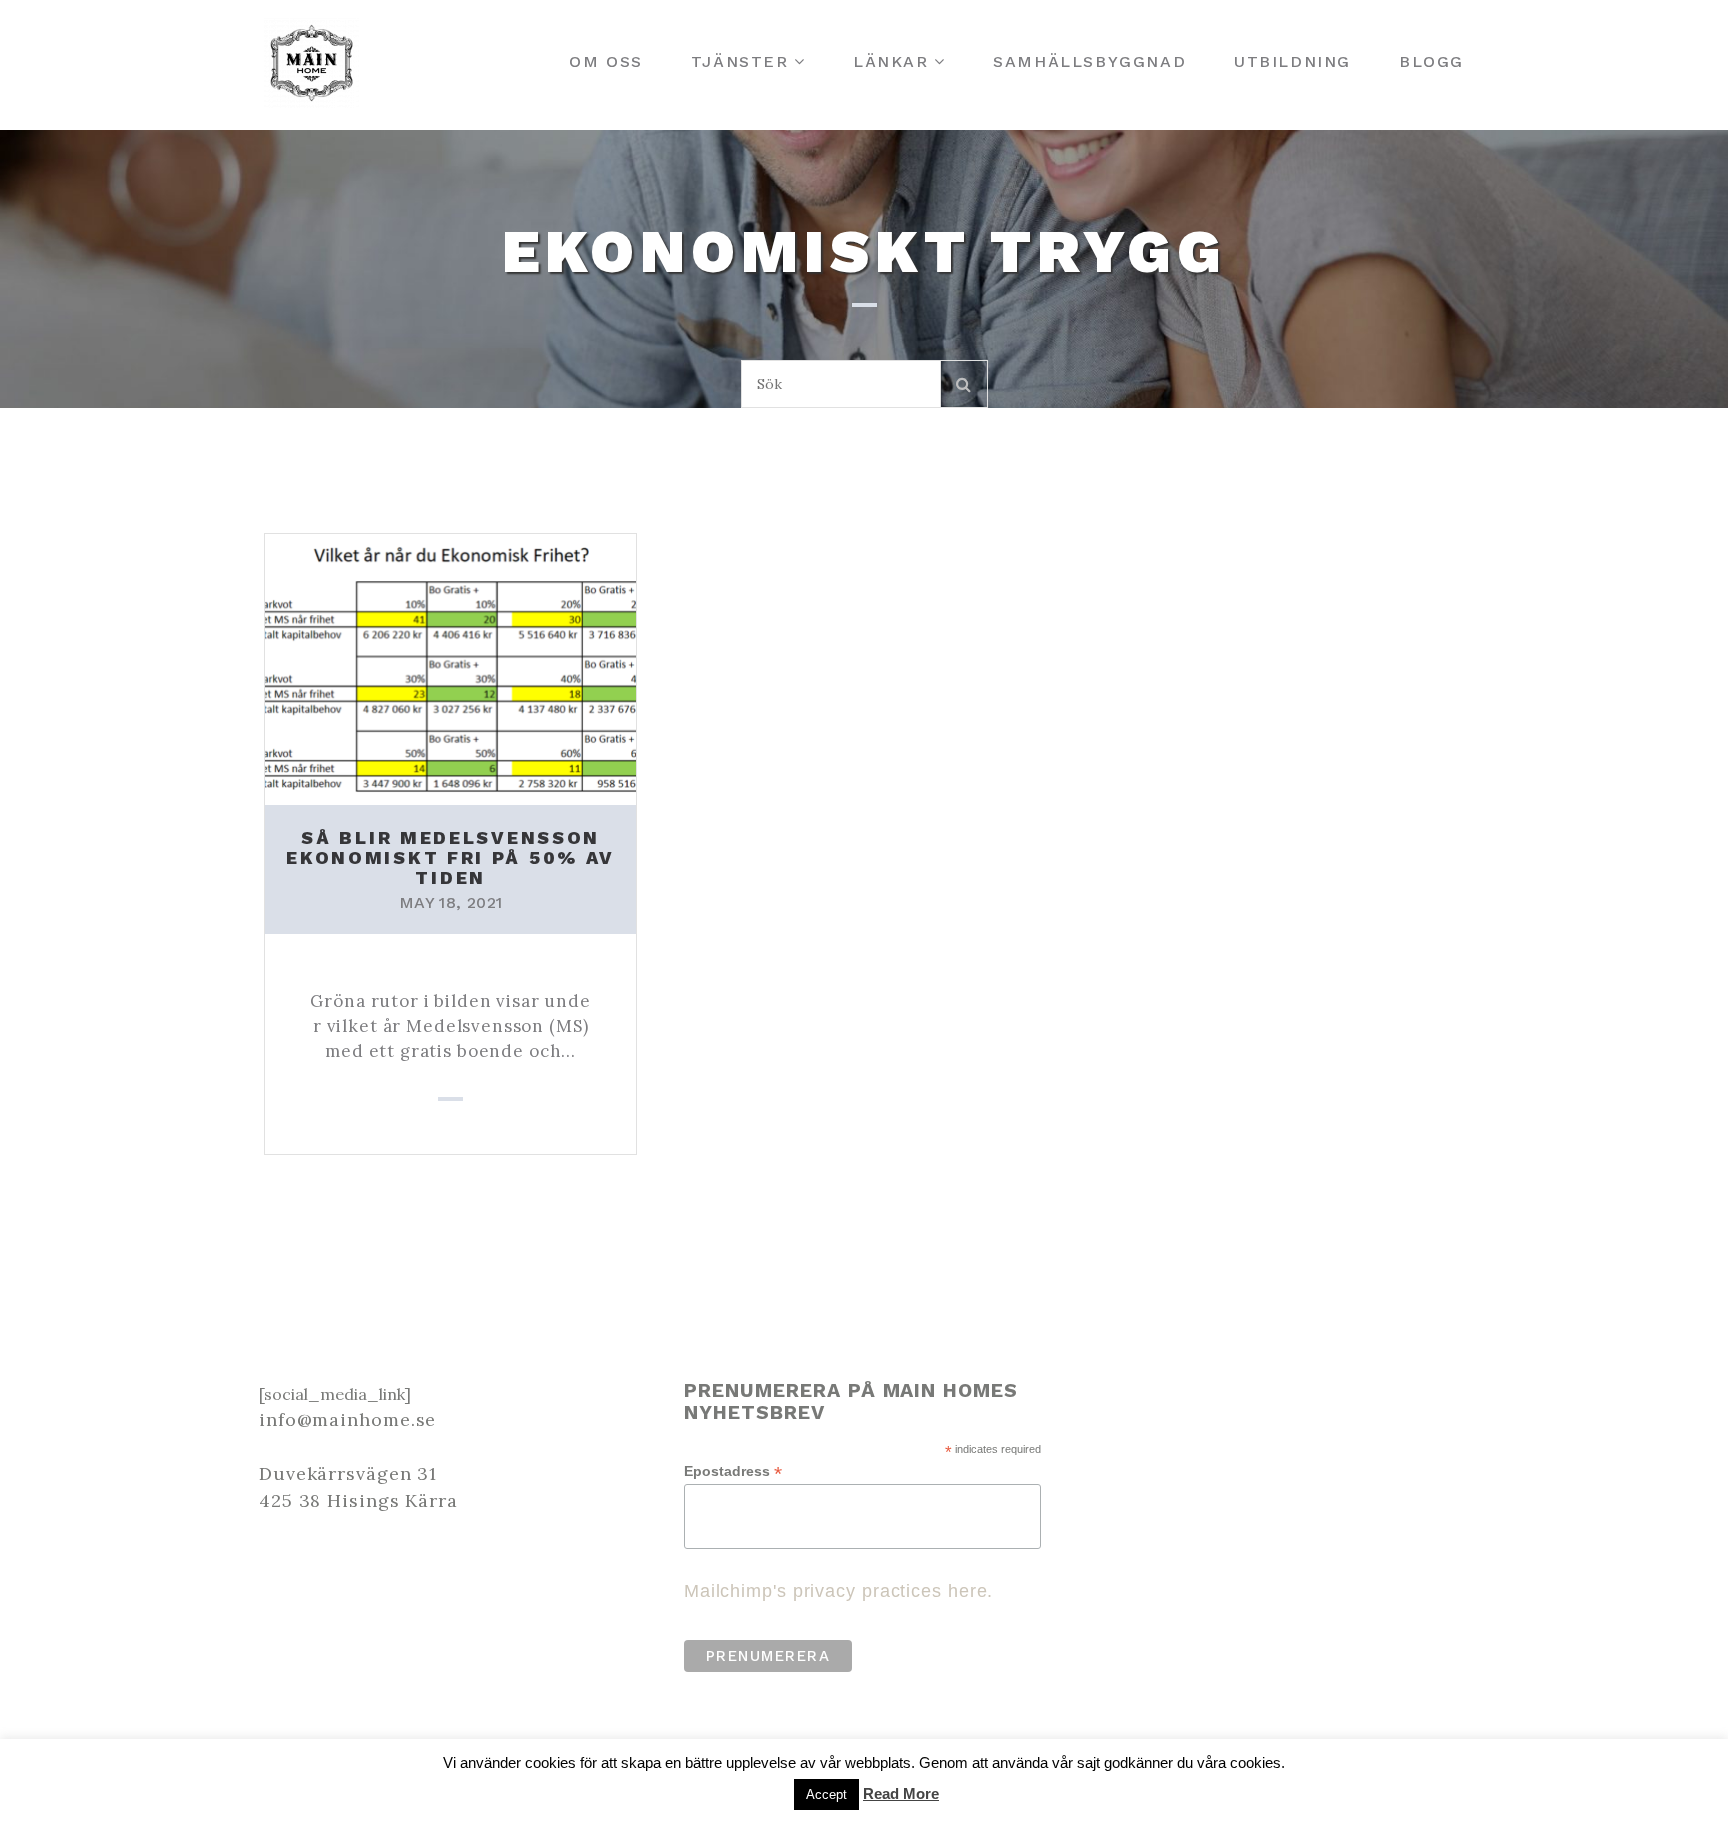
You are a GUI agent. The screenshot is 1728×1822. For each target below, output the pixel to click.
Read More (901, 1793)
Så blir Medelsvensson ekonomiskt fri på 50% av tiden (450, 857)
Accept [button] (826, 1794)
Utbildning (1292, 61)
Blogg (1431, 61)
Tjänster (740, 61)
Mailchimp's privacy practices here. (839, 1591)
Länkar (891, 61)
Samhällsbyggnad (1089, 61)
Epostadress (733, 1471)
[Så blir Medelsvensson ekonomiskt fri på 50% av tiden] (450, 667)
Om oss (606, 61)
